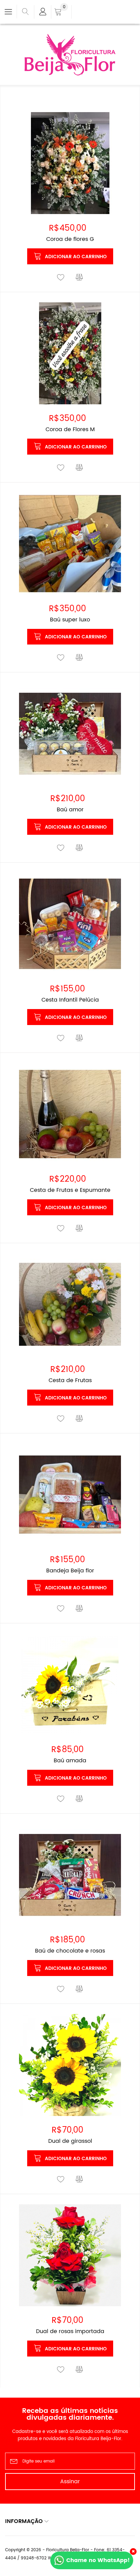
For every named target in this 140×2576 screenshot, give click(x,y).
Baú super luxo (70, 620)
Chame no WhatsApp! (98, 2560)
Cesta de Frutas (70, 1380)
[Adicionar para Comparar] (80, 278)
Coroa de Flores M (70, 429)
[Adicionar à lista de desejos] (61, 278)
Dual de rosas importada (70, 2331)
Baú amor (70, 810)
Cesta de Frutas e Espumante (70, 1190)
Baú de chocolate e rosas (70, 1951)
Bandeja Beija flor (70, 1571)
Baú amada (70, 1761)
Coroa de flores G (70, 239)
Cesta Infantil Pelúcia (70, 1000)
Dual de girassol (70, 2141)
